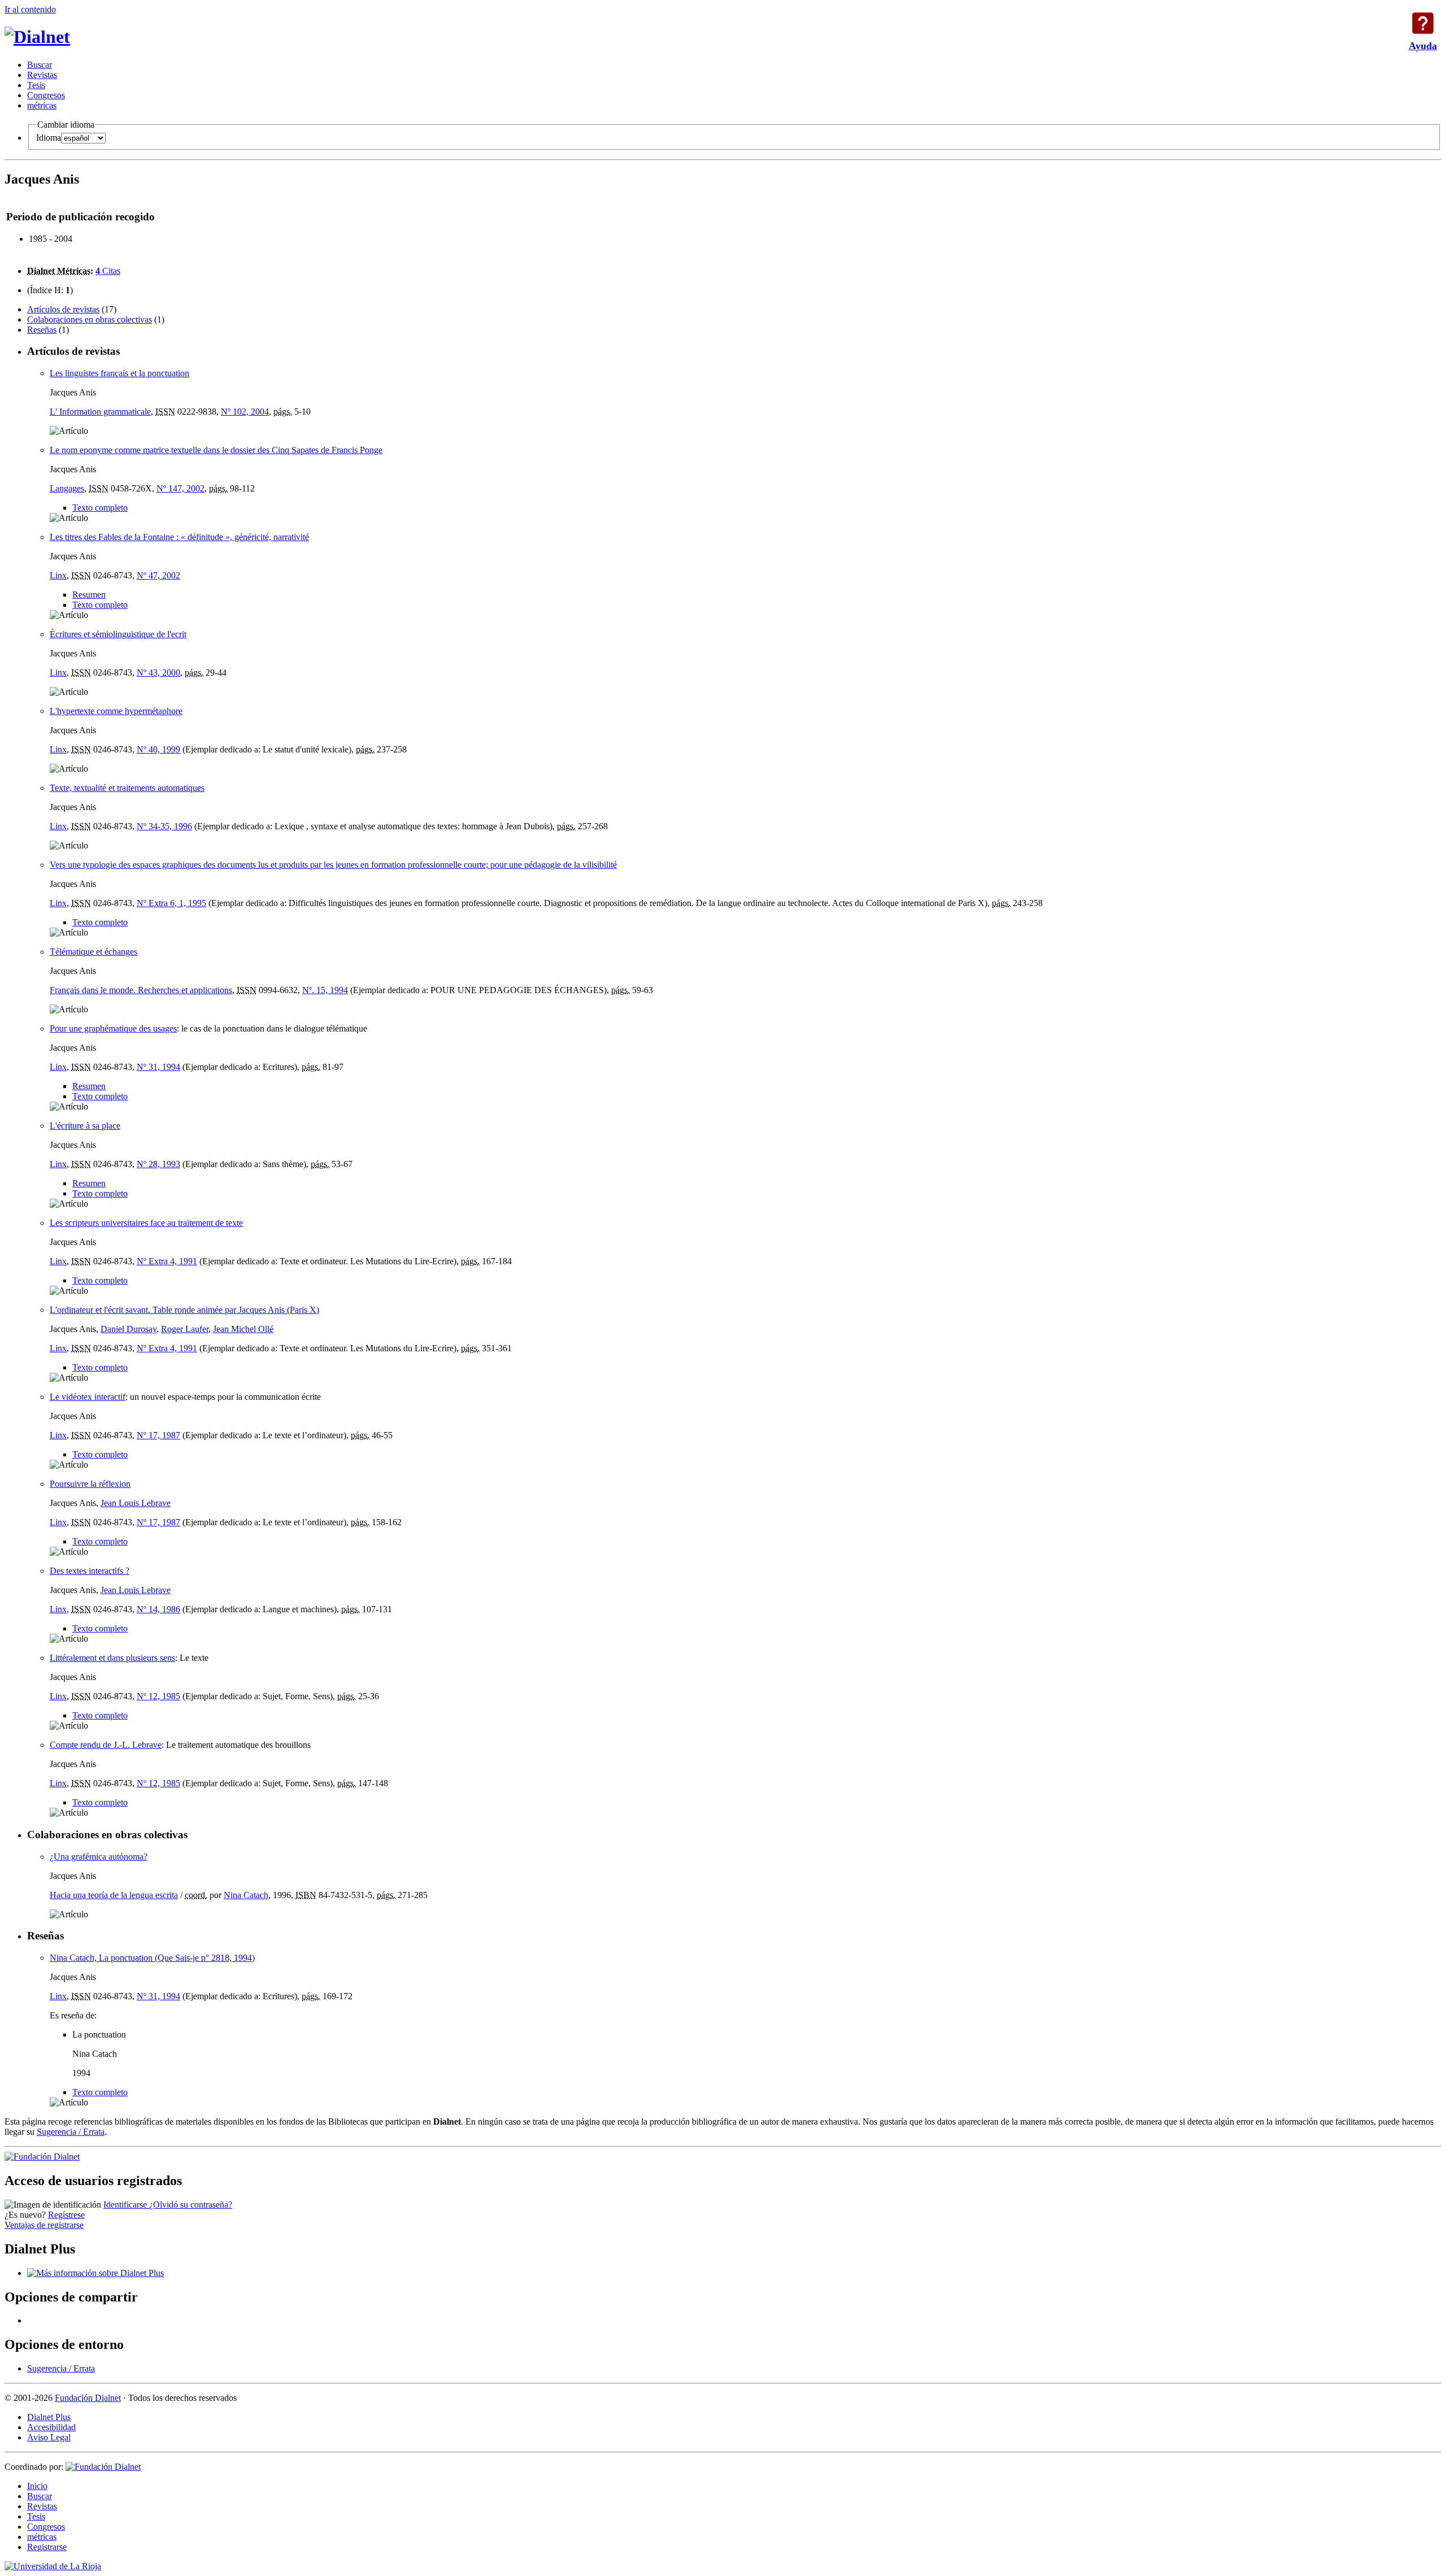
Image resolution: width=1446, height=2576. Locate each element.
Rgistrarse (47, 2547)
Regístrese (66, 2215)
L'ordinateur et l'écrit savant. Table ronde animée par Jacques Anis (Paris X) (184, 1310)
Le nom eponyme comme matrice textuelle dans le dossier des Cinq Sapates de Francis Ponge (216, 450)
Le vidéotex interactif (88, 1397)
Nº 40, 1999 (158, 749)
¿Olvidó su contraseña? (191, 2205)
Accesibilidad (51, 2427)
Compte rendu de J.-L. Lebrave (106, 1745)
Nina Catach (246, 1895)
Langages (67, 488)
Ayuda (1423, 23)
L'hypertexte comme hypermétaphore (116, 711)
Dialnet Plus (49, 2417)
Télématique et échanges (93, 952)
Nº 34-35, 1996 (164, 826)
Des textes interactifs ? (90, 1571)
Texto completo (100, 508)
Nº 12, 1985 (158, 1696)
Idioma (49, 138)
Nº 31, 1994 (158, 1067)
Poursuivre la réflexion (90, 1484)
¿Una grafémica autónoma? (99, 1857)
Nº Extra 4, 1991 (167, 1261)
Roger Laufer (185, 1329)
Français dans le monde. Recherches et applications (141, 990)
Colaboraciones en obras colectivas (90, 319)
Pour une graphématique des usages (113, 1028)
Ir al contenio (30, 9)
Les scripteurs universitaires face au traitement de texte (146, 1223)
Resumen (89, 595)
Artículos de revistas (63, 309)
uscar (40, 65)
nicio (37, 2486)
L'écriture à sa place (85, 1126)
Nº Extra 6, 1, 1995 (171, 903)
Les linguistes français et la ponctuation (119, 373)
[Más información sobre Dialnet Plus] (95, 2273)
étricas (42, 105)
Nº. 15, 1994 (325, 990)
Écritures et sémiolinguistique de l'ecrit (118, 634)
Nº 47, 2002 (158, 575)
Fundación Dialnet (88, 2398)
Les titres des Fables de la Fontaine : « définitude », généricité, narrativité (179, 537)
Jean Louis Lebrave (136, 1503)
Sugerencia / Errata (71, 2132)
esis (36, 85)
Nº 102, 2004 (245, 412)
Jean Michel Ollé (243, 1329)
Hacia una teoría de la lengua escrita (114, 1895)
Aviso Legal (49, 2437)
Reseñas (42, 330)
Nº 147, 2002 (180, 488)
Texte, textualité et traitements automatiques (127, 788)
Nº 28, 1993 (158, 1164)
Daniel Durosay (129, 1329)
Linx (58, 575)
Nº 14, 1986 (158, 1609)
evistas (42, 75)
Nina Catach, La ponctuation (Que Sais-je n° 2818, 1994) (152, 1958)
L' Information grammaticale (100, 412)
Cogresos (46, 95)
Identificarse (126, 2205)
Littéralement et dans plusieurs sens (112, 1658)
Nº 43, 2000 (158, 673)
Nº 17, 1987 (158, 1435)
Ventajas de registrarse (44, 2225)
